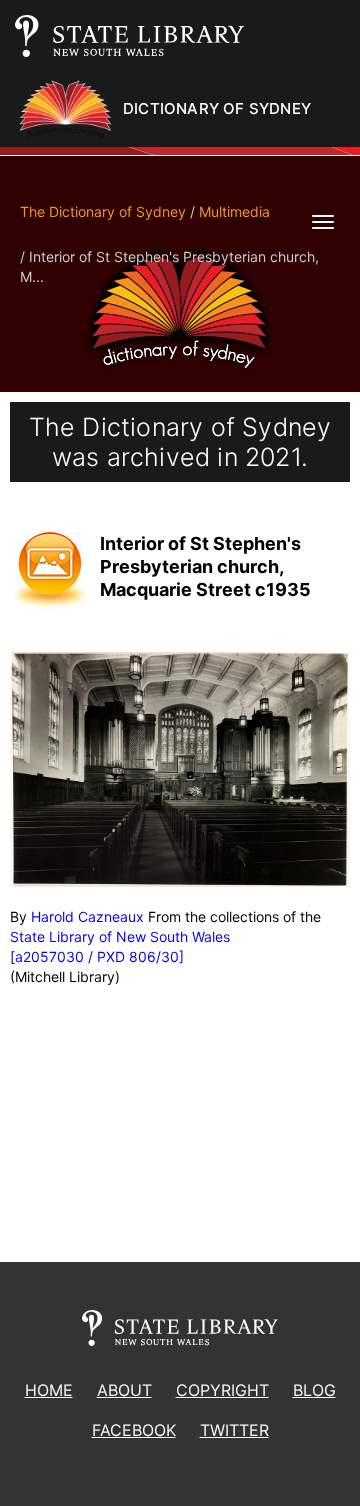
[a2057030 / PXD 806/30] (97, 956)
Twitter (234, 1430)
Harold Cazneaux (87, 916)
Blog (314, 1390)
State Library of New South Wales (120, 936)
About (124, 1390)
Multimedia (234, 211)
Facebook (134, 1430)
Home (49, 1390)
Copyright (222, 1390)
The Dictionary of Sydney (103, 211)
